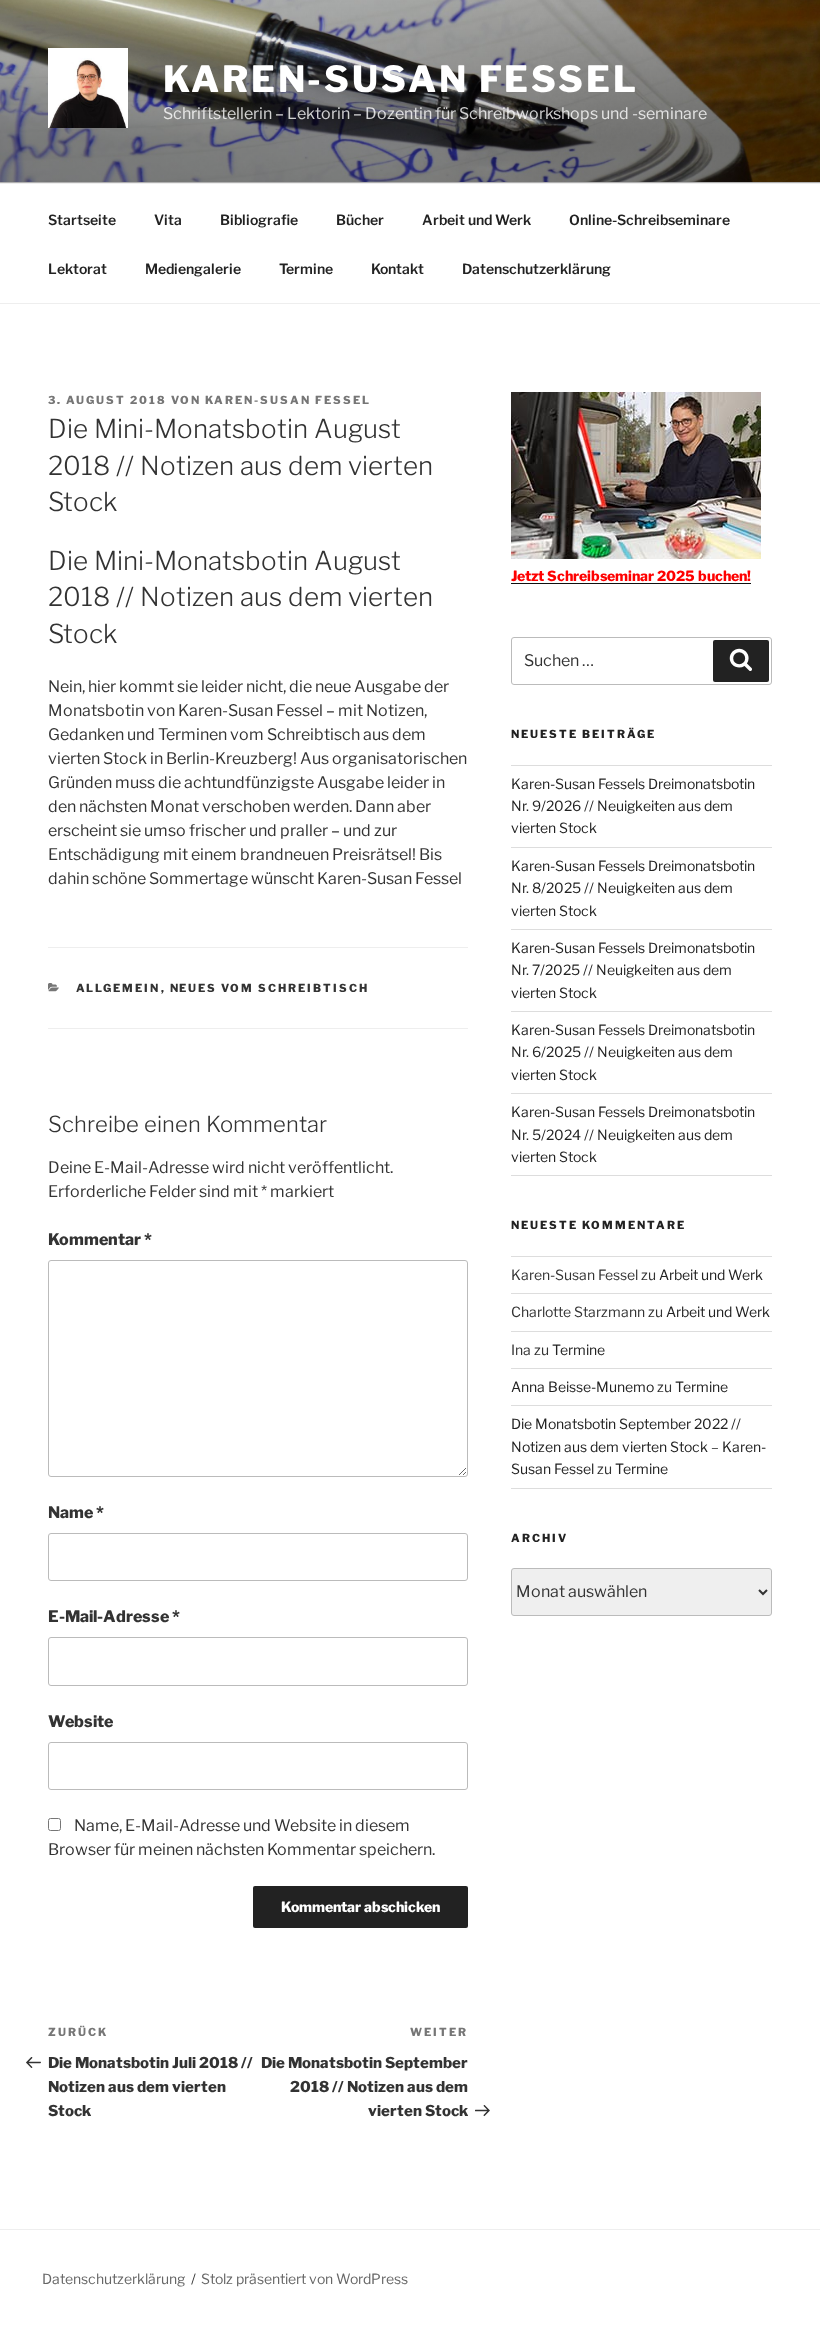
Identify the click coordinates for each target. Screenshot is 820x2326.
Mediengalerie (193, 268)
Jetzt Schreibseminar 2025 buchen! (631, 575)
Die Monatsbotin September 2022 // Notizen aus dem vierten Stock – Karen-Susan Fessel (638, 1446)
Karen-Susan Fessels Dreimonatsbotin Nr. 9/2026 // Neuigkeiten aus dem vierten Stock (633, 806)
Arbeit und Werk (476, 219)
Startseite (82, 219)
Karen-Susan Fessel (401, 79)
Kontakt (397, 268)
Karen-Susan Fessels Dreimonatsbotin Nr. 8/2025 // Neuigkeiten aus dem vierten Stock (633, 888)
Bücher (360, 219)
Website (80, 1721)
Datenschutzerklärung (536, 268)
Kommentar (100, 1239)
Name (76, 1512)
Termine (306, 268)
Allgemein (118, 988)
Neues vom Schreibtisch (270, 988)
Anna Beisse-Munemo (582, 1386)
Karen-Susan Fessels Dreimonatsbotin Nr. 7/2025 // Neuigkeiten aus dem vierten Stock (633, 970)
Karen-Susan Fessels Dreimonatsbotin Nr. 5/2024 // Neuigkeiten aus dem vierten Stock (633, 1134)
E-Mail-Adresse (114, 1616)
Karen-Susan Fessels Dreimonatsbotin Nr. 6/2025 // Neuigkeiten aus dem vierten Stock (633, 1052)
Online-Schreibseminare (649, 219)
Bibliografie (259, 219)
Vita (168, 219)
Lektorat (77, 268)
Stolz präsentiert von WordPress (304, 2278)
